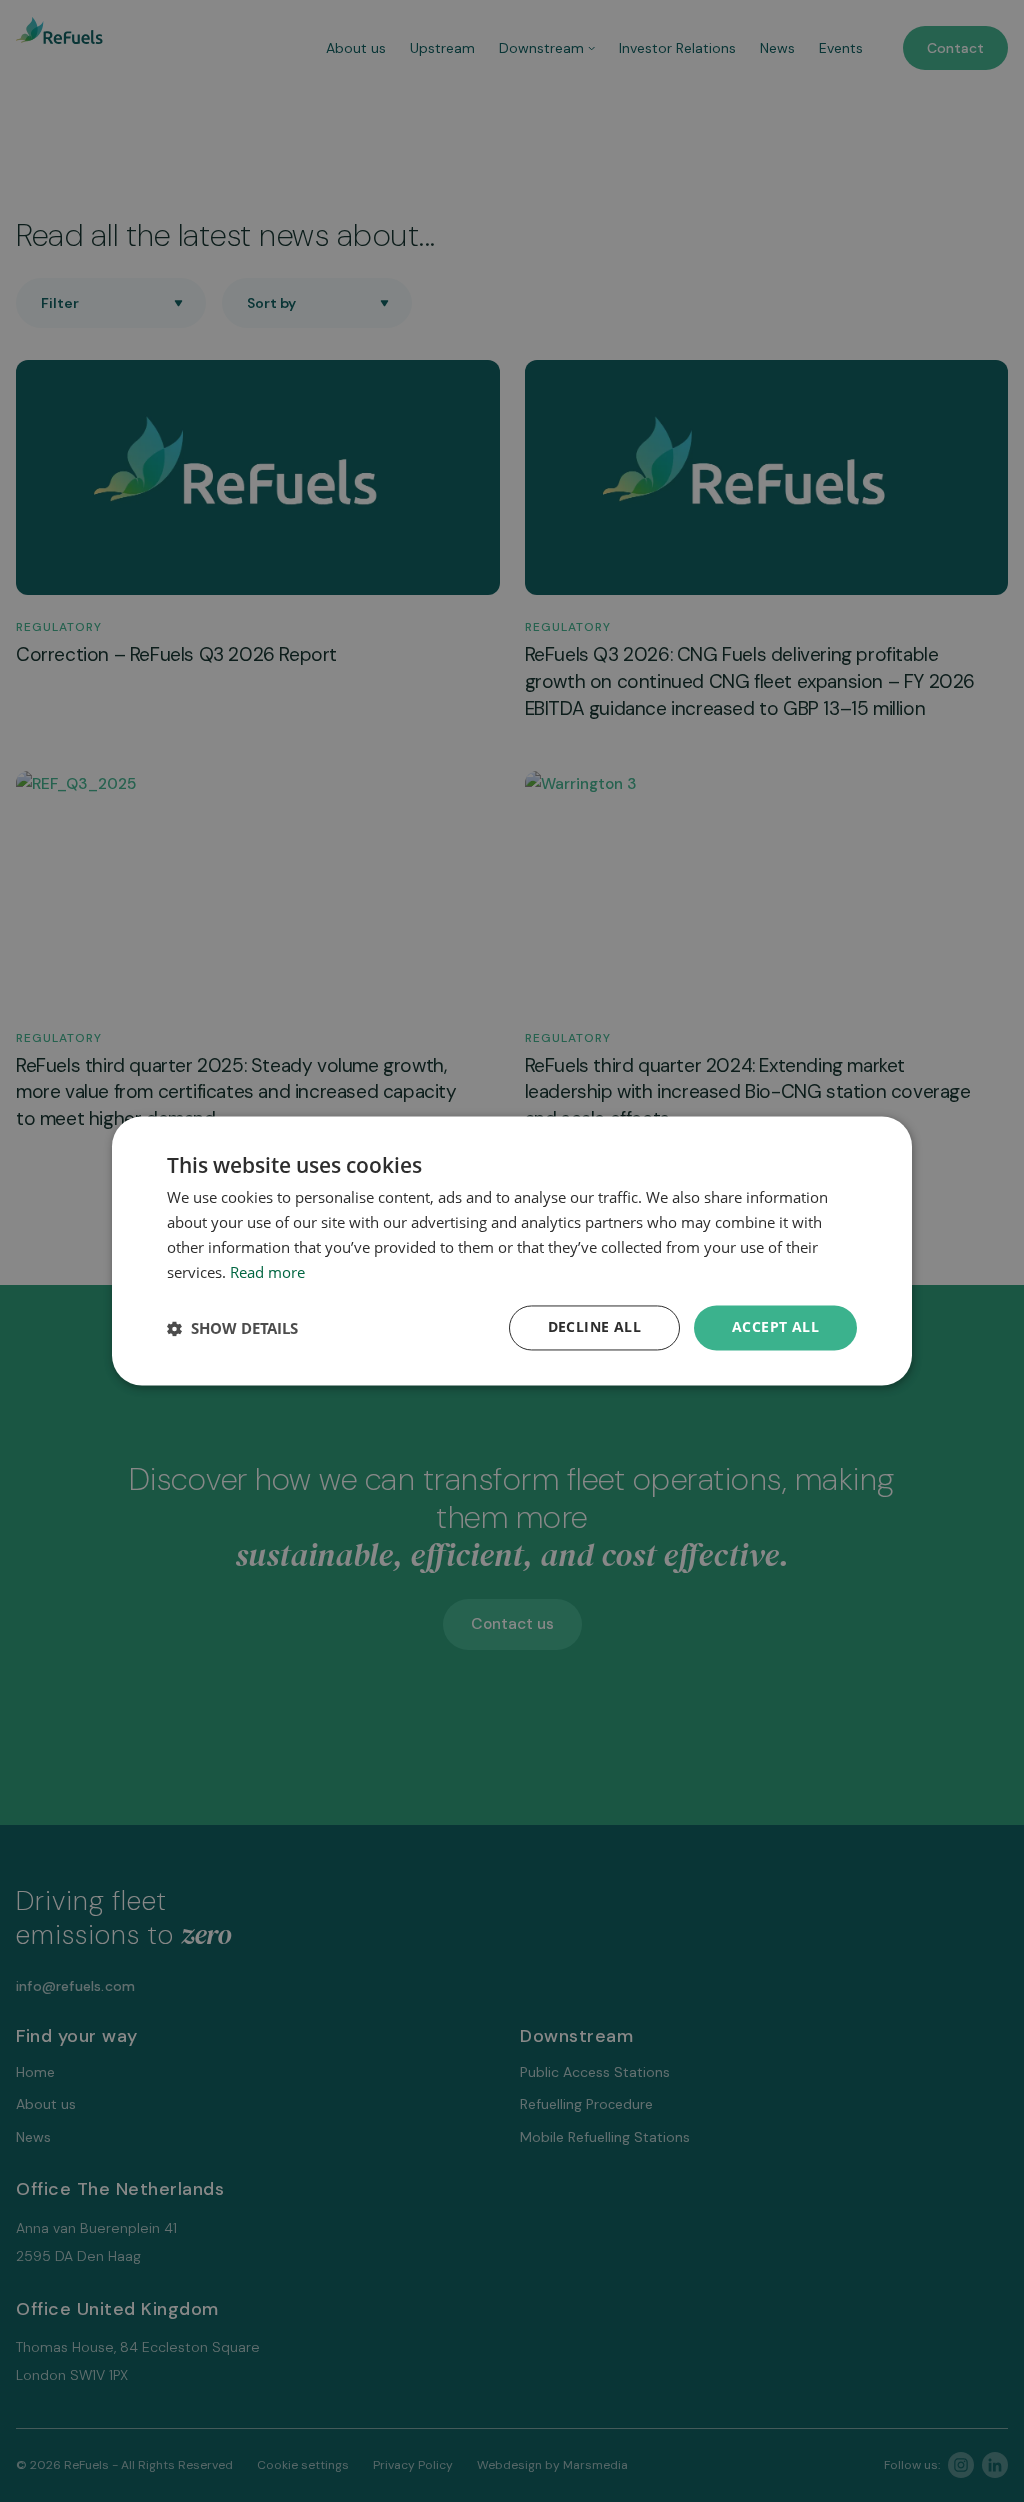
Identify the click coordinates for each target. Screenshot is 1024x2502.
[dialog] (512, 1250)
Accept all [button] (775, 1327)
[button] (232, 1328)
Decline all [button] (594, 1327)
